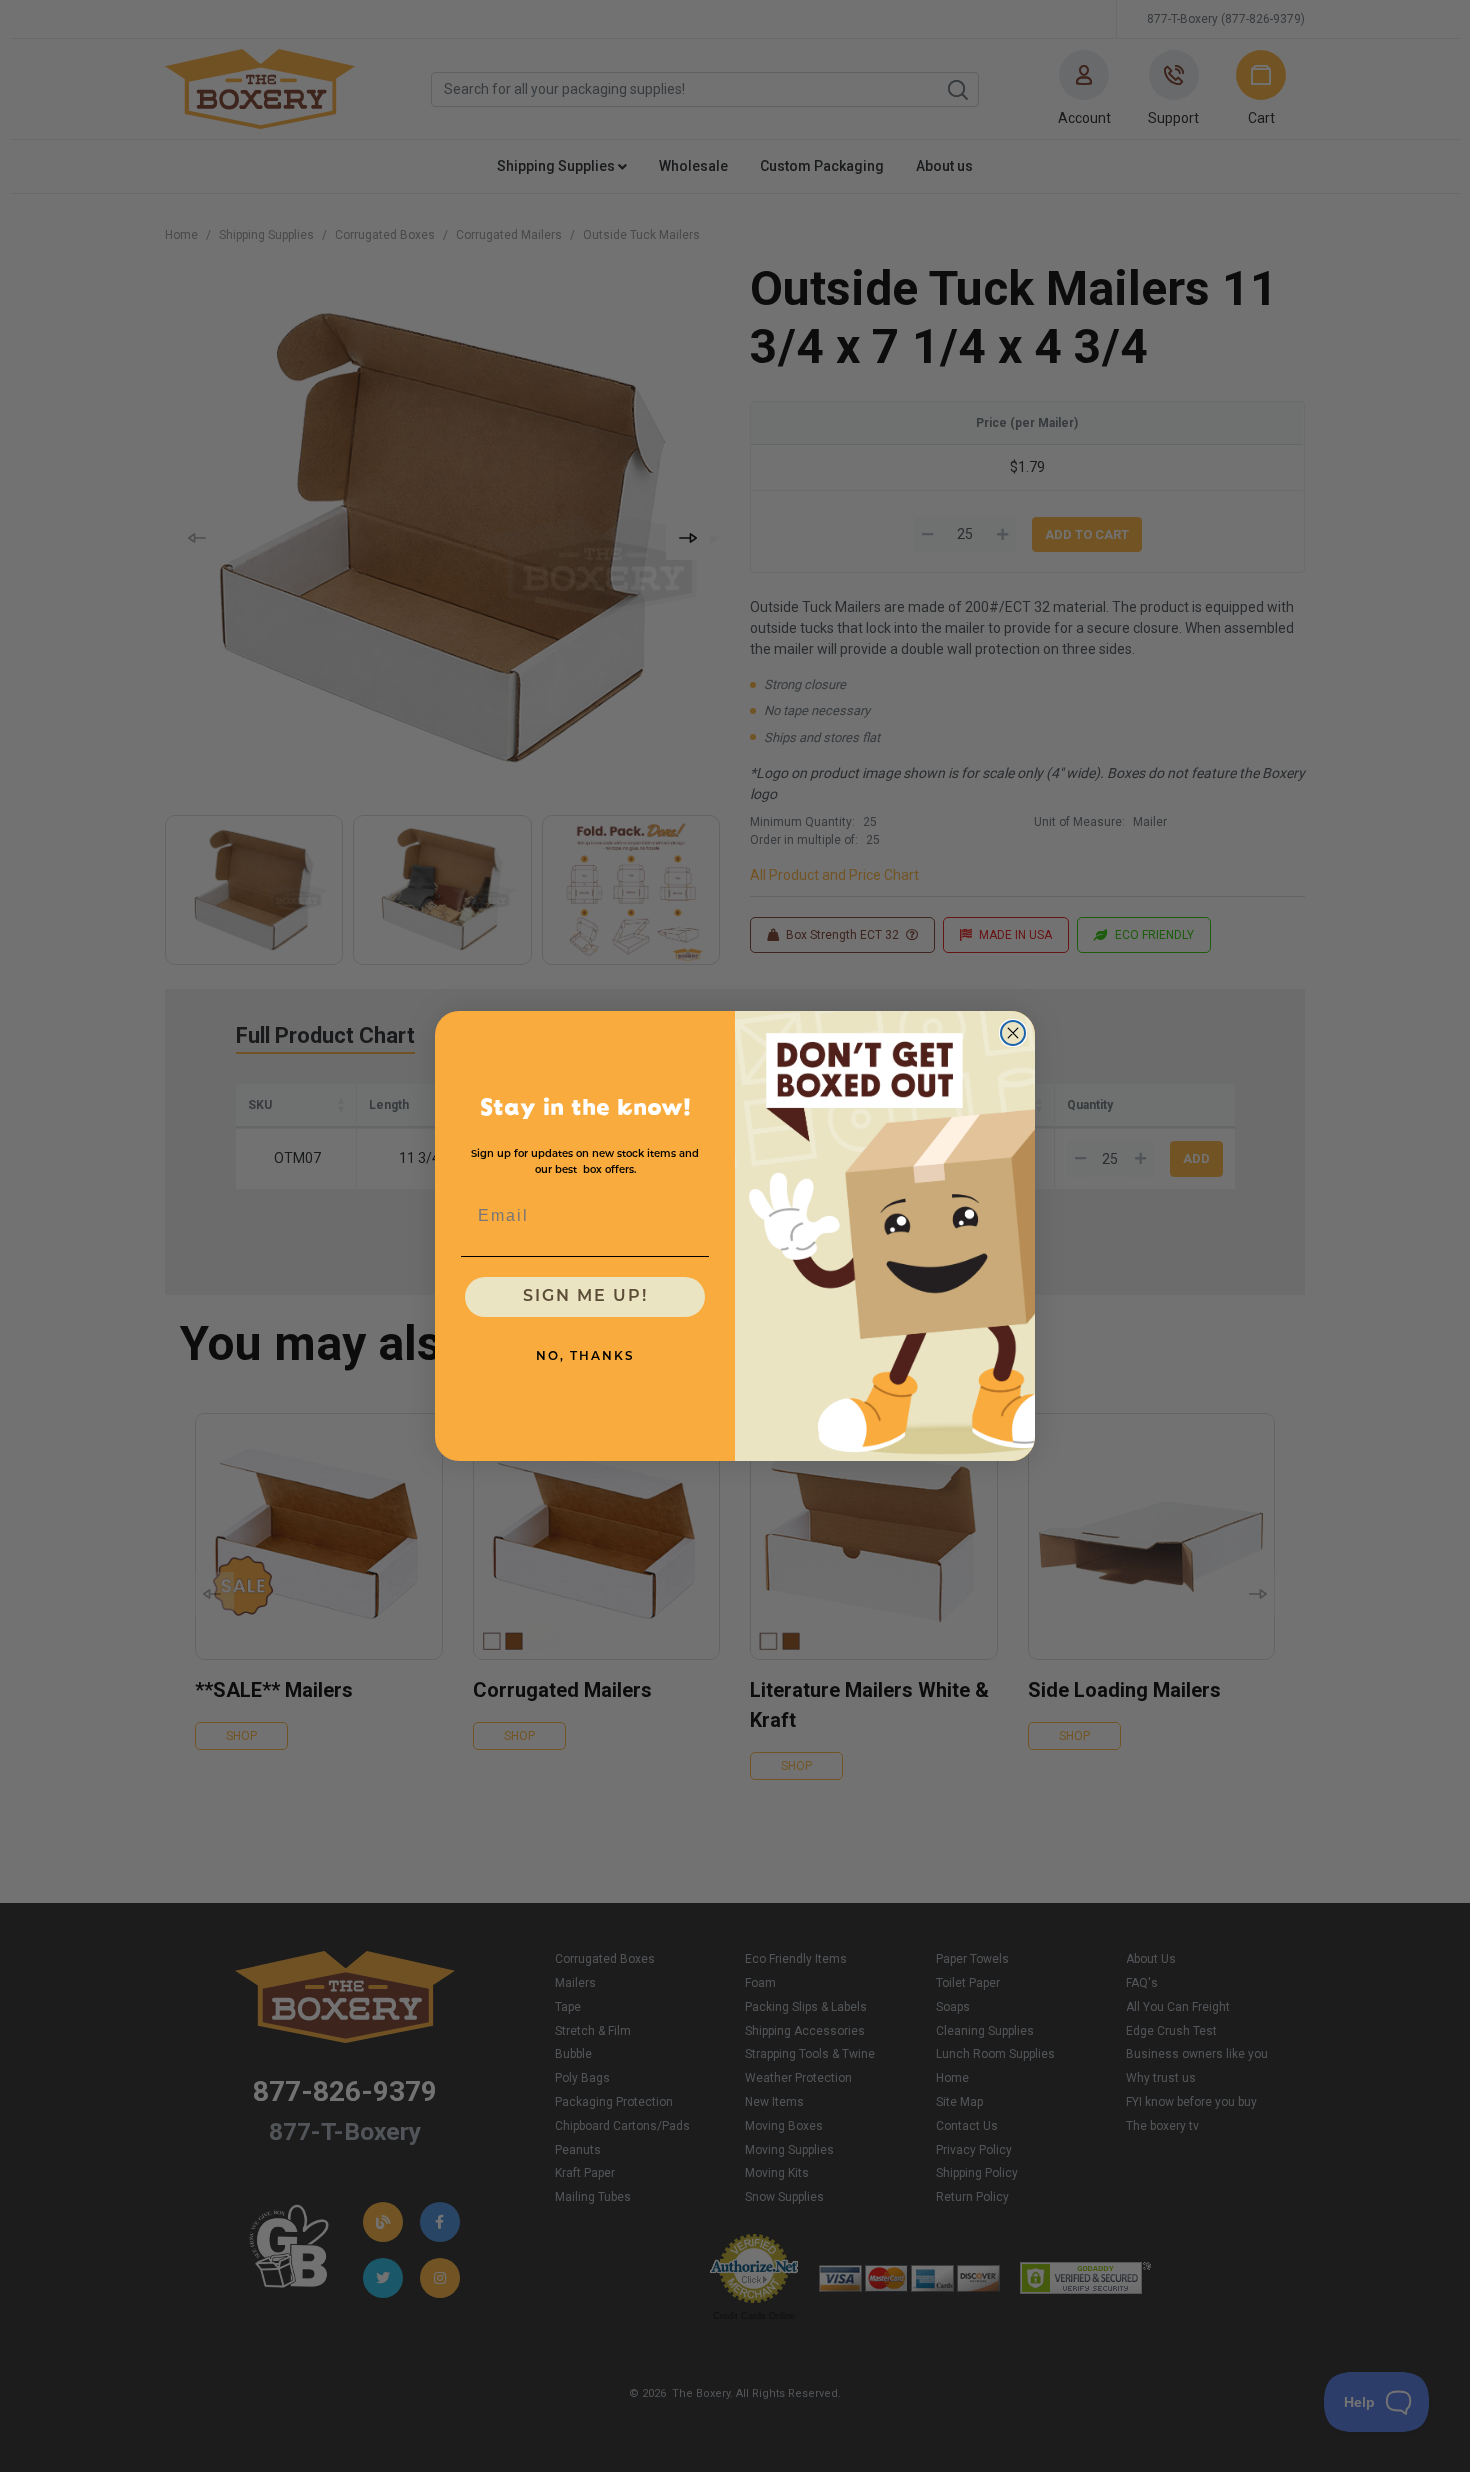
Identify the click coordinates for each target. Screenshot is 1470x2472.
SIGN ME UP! (585, 1297)
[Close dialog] (1013, 1033)
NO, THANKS (585, 1357)
